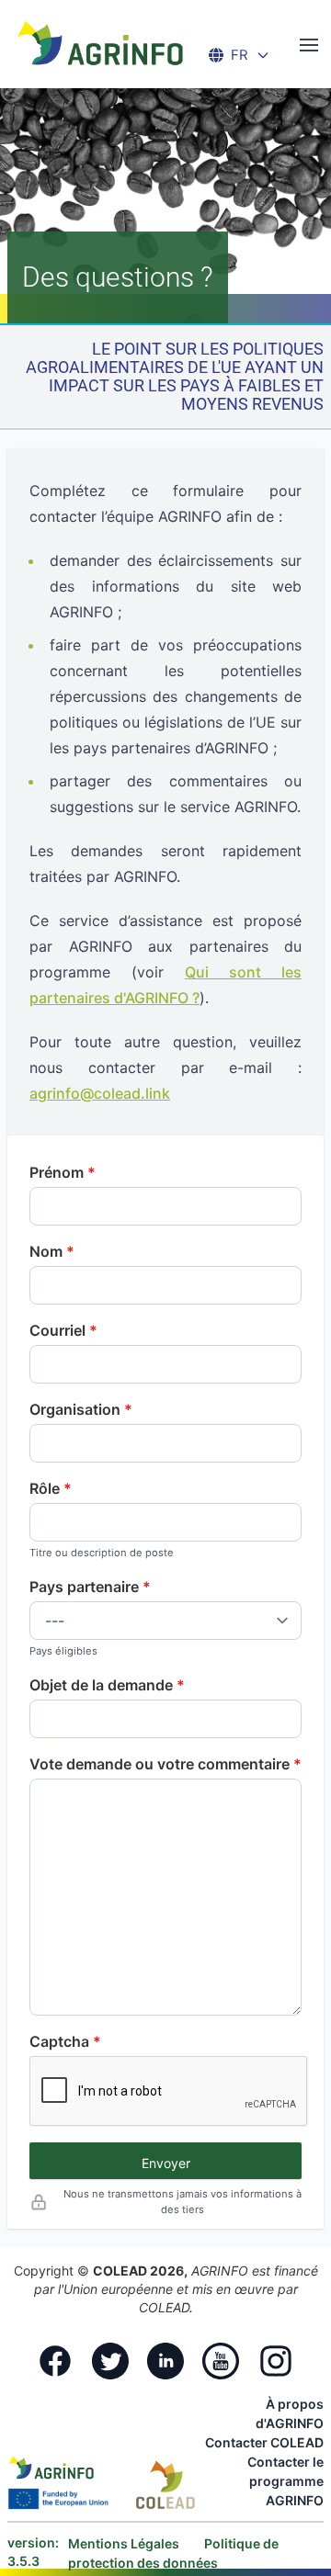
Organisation (75, 1409)
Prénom (57, 1172)
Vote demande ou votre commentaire (160, 1764)
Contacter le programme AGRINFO (285, 2481)
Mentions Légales (125, 2543)
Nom (46, 1251)
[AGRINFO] (101, 42)
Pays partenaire (84, 1587)
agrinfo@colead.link (100, 1093)
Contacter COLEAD (264, 2442)
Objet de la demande (101, 1685)
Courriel (57, 1330)
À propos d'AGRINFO (290, 2413)
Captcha (59, 2041)
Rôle (45, 1488)
